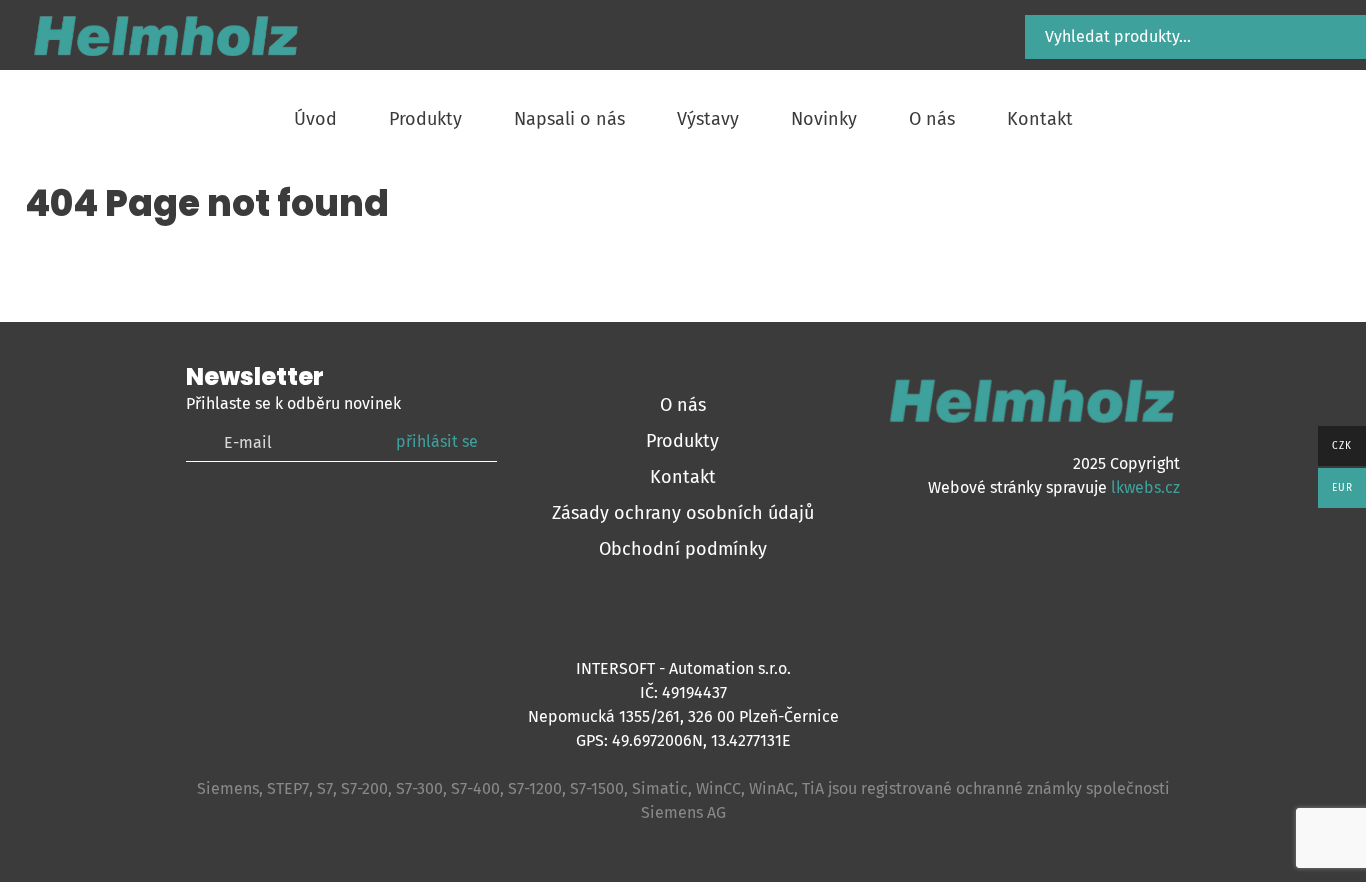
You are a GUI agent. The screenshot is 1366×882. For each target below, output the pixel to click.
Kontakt (683, 477)
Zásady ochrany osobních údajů (683, 513)
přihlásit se (437, 441)
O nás (683, 405)
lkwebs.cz (1145, 487)
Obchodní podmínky (683, 549)
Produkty (682, 441)
